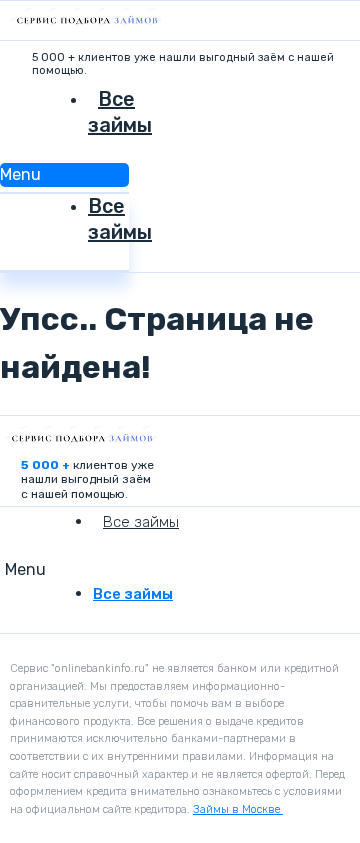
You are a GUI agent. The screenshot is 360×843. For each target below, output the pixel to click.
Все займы (120, 112)
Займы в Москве (238, 809)
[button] (64, 175)
